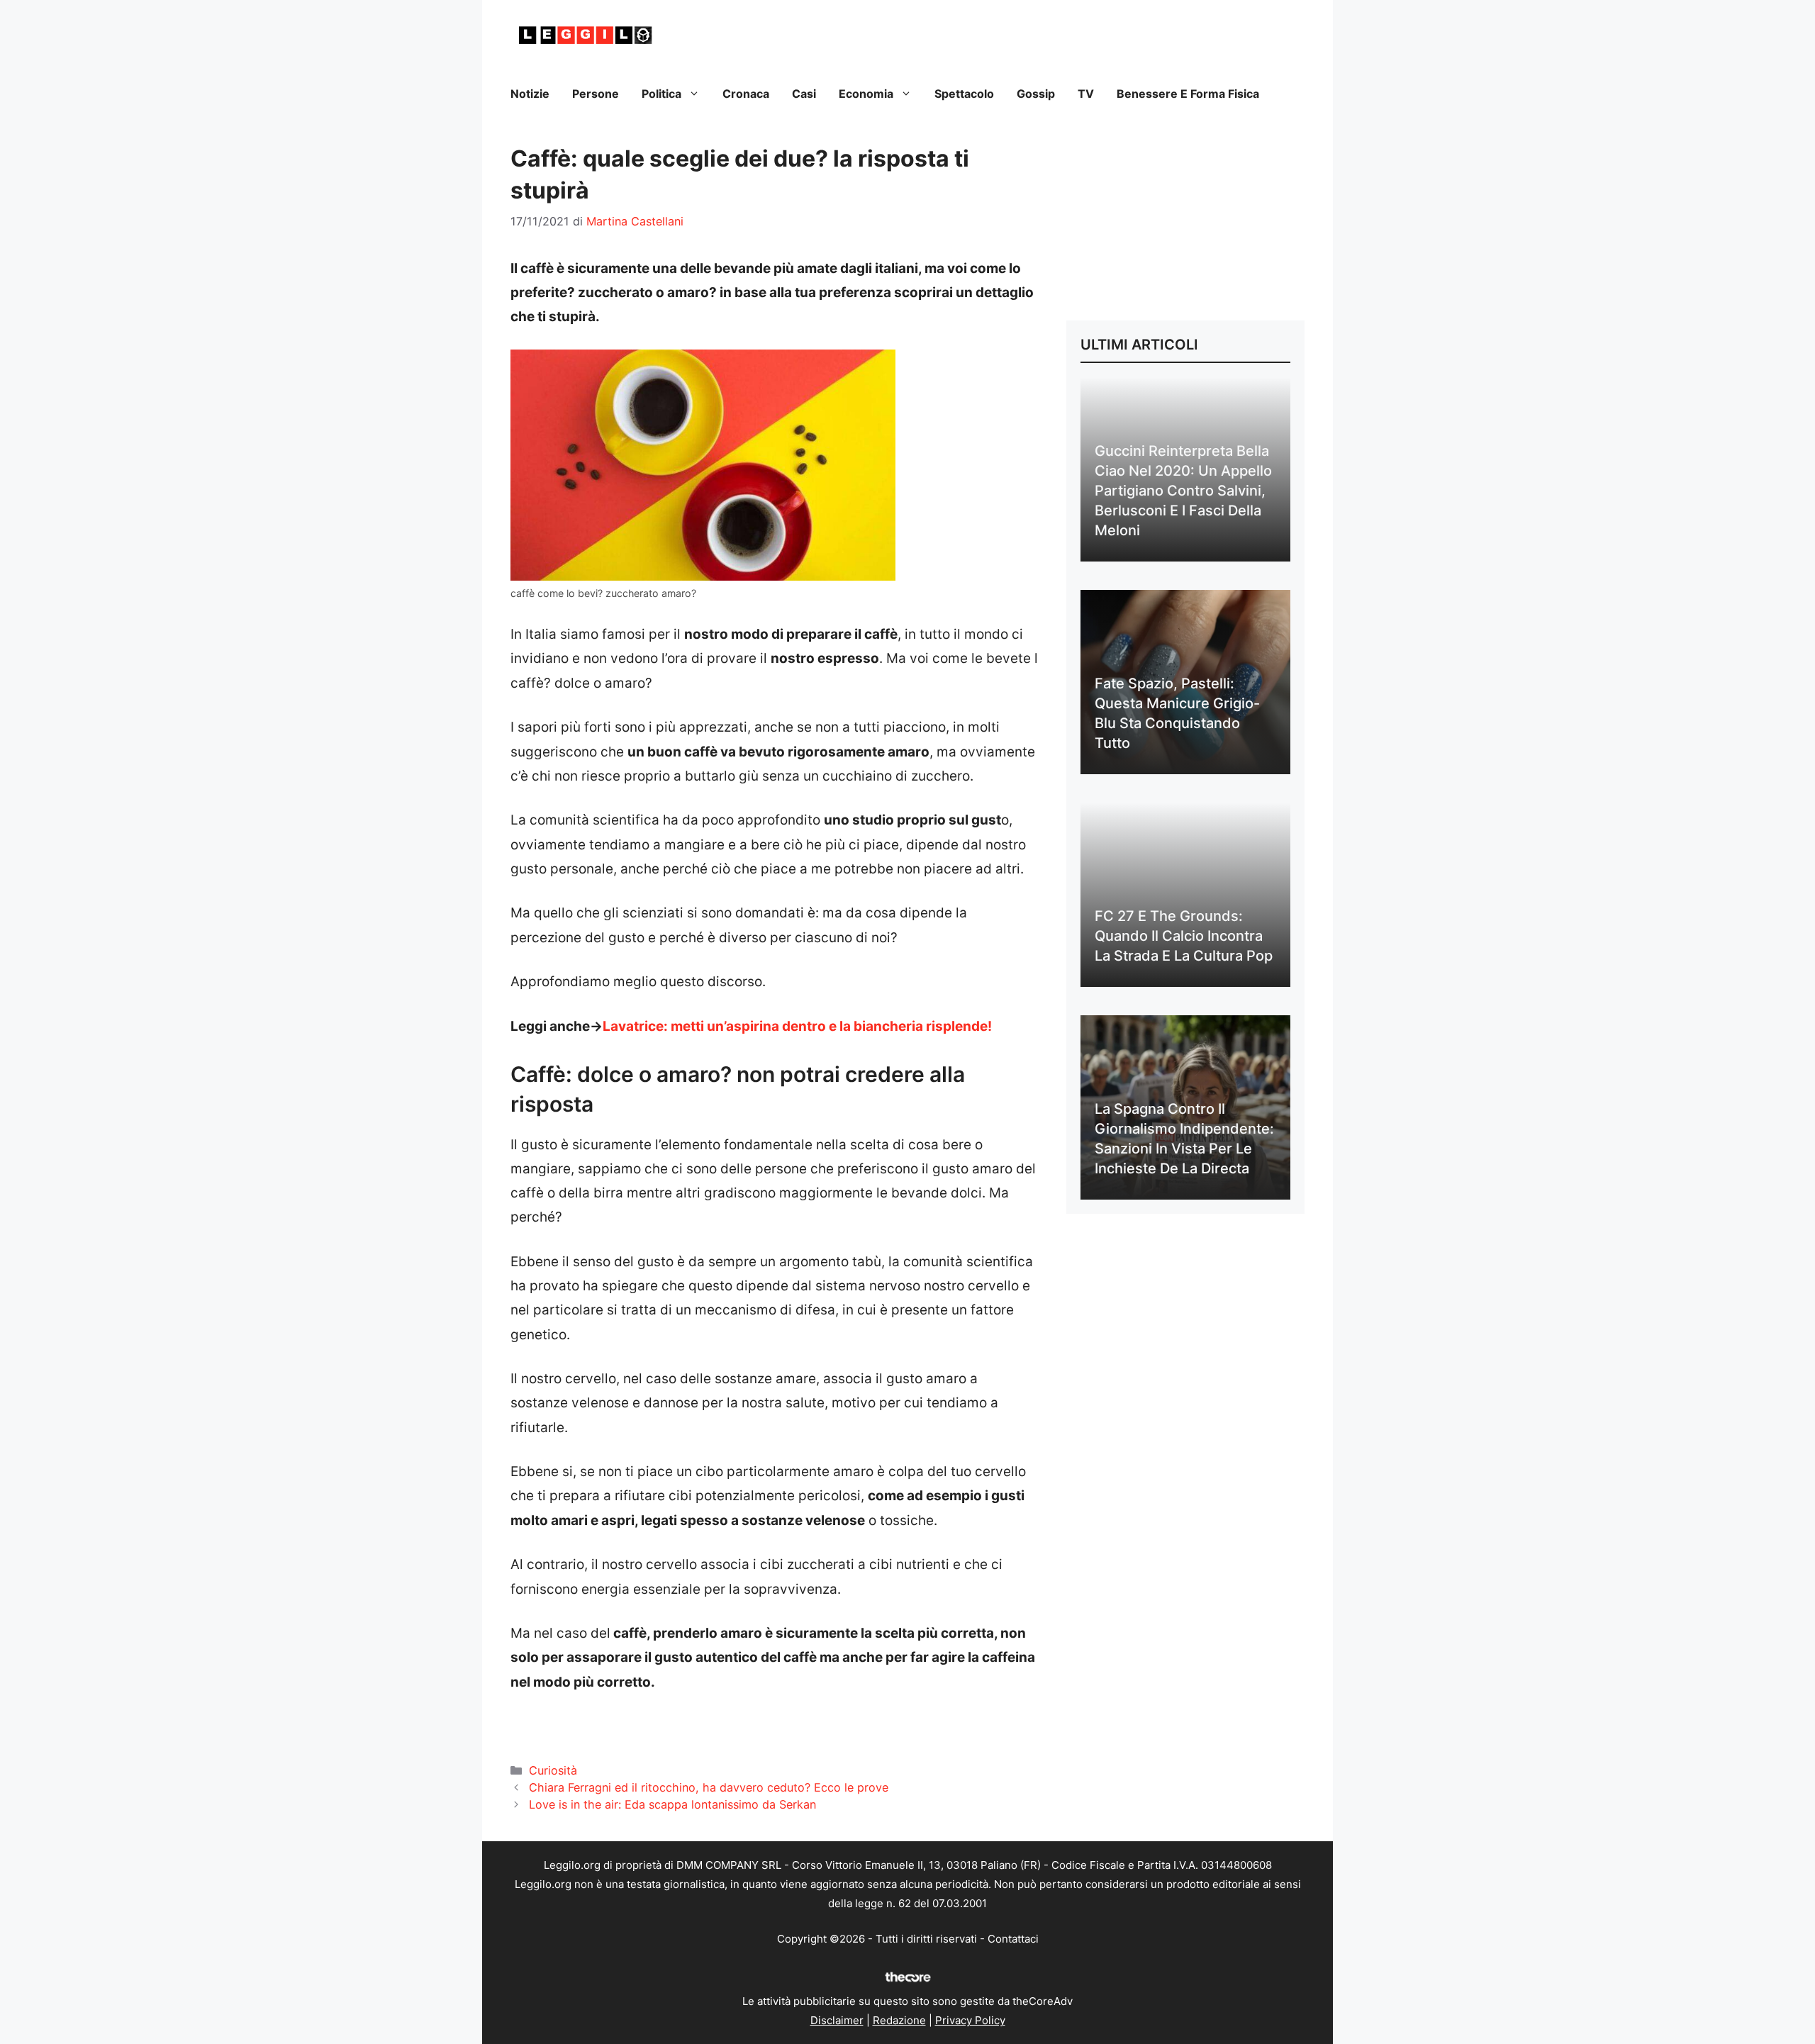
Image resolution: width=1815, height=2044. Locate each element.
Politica (661, 94)
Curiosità (553, 1770)
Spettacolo (964, 94)
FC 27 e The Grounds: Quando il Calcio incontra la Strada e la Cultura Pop (1184, 936)
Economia (866, 94)
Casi (804, 94)
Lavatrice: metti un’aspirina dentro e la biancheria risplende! (797, 1026)
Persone (596, 94)
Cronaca (746, 94)
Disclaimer (837, 2020)
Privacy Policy (970, 2020)
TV (1086, 94)
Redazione (899, 2020)
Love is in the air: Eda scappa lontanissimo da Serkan (672, 1804)
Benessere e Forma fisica (1188, 94)
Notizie (530, 94)
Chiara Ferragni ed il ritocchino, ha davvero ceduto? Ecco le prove (709, 1787)
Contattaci (1013, 1939)
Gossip (1036, 94)
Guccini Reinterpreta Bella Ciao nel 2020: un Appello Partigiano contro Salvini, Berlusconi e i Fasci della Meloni (1183, 491)
